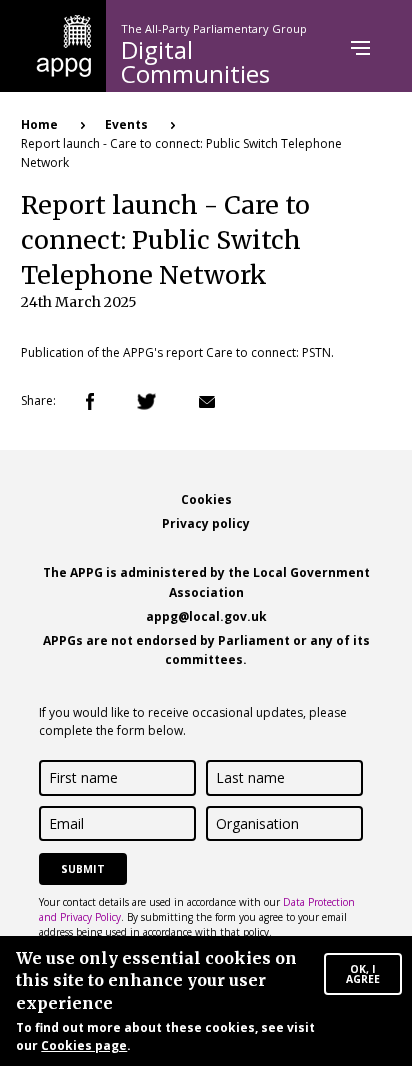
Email (207, 402)
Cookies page (84, 1045)
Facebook (90, 401)
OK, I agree (363, 974)
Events (126, 124)
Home (39, 124)
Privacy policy (206, 523)
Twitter (146, 401)
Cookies (206, 499)
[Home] (63, 44)
